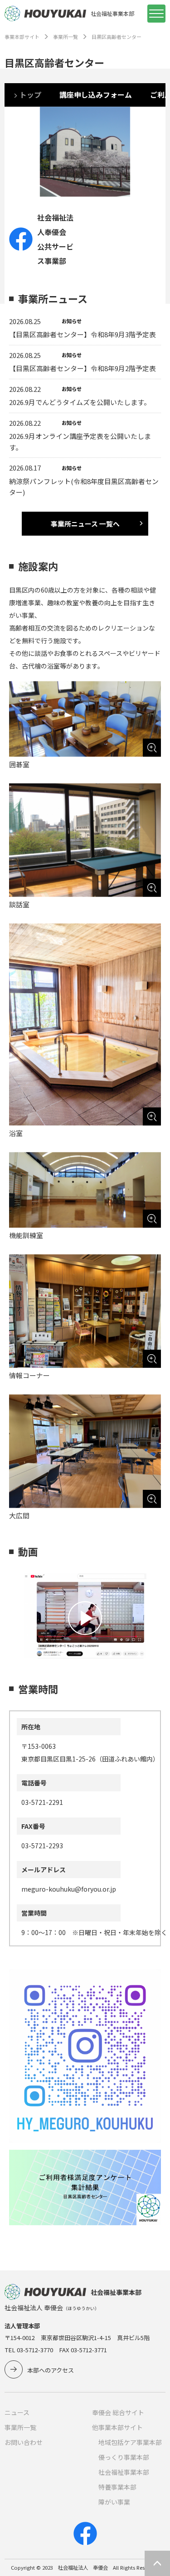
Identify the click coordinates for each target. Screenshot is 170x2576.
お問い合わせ (24, 2442)
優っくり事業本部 (124, 2457)
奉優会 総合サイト (118, 2412)
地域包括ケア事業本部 (130, 2442)
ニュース (17, 2412)
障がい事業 (114, 2502)
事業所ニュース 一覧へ (85, 524)
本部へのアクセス (51, 2370)
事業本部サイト (22, 37)
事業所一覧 (66, 37)
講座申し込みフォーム (96, 95)
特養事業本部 (117, 2487)
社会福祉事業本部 (124, 2472)
